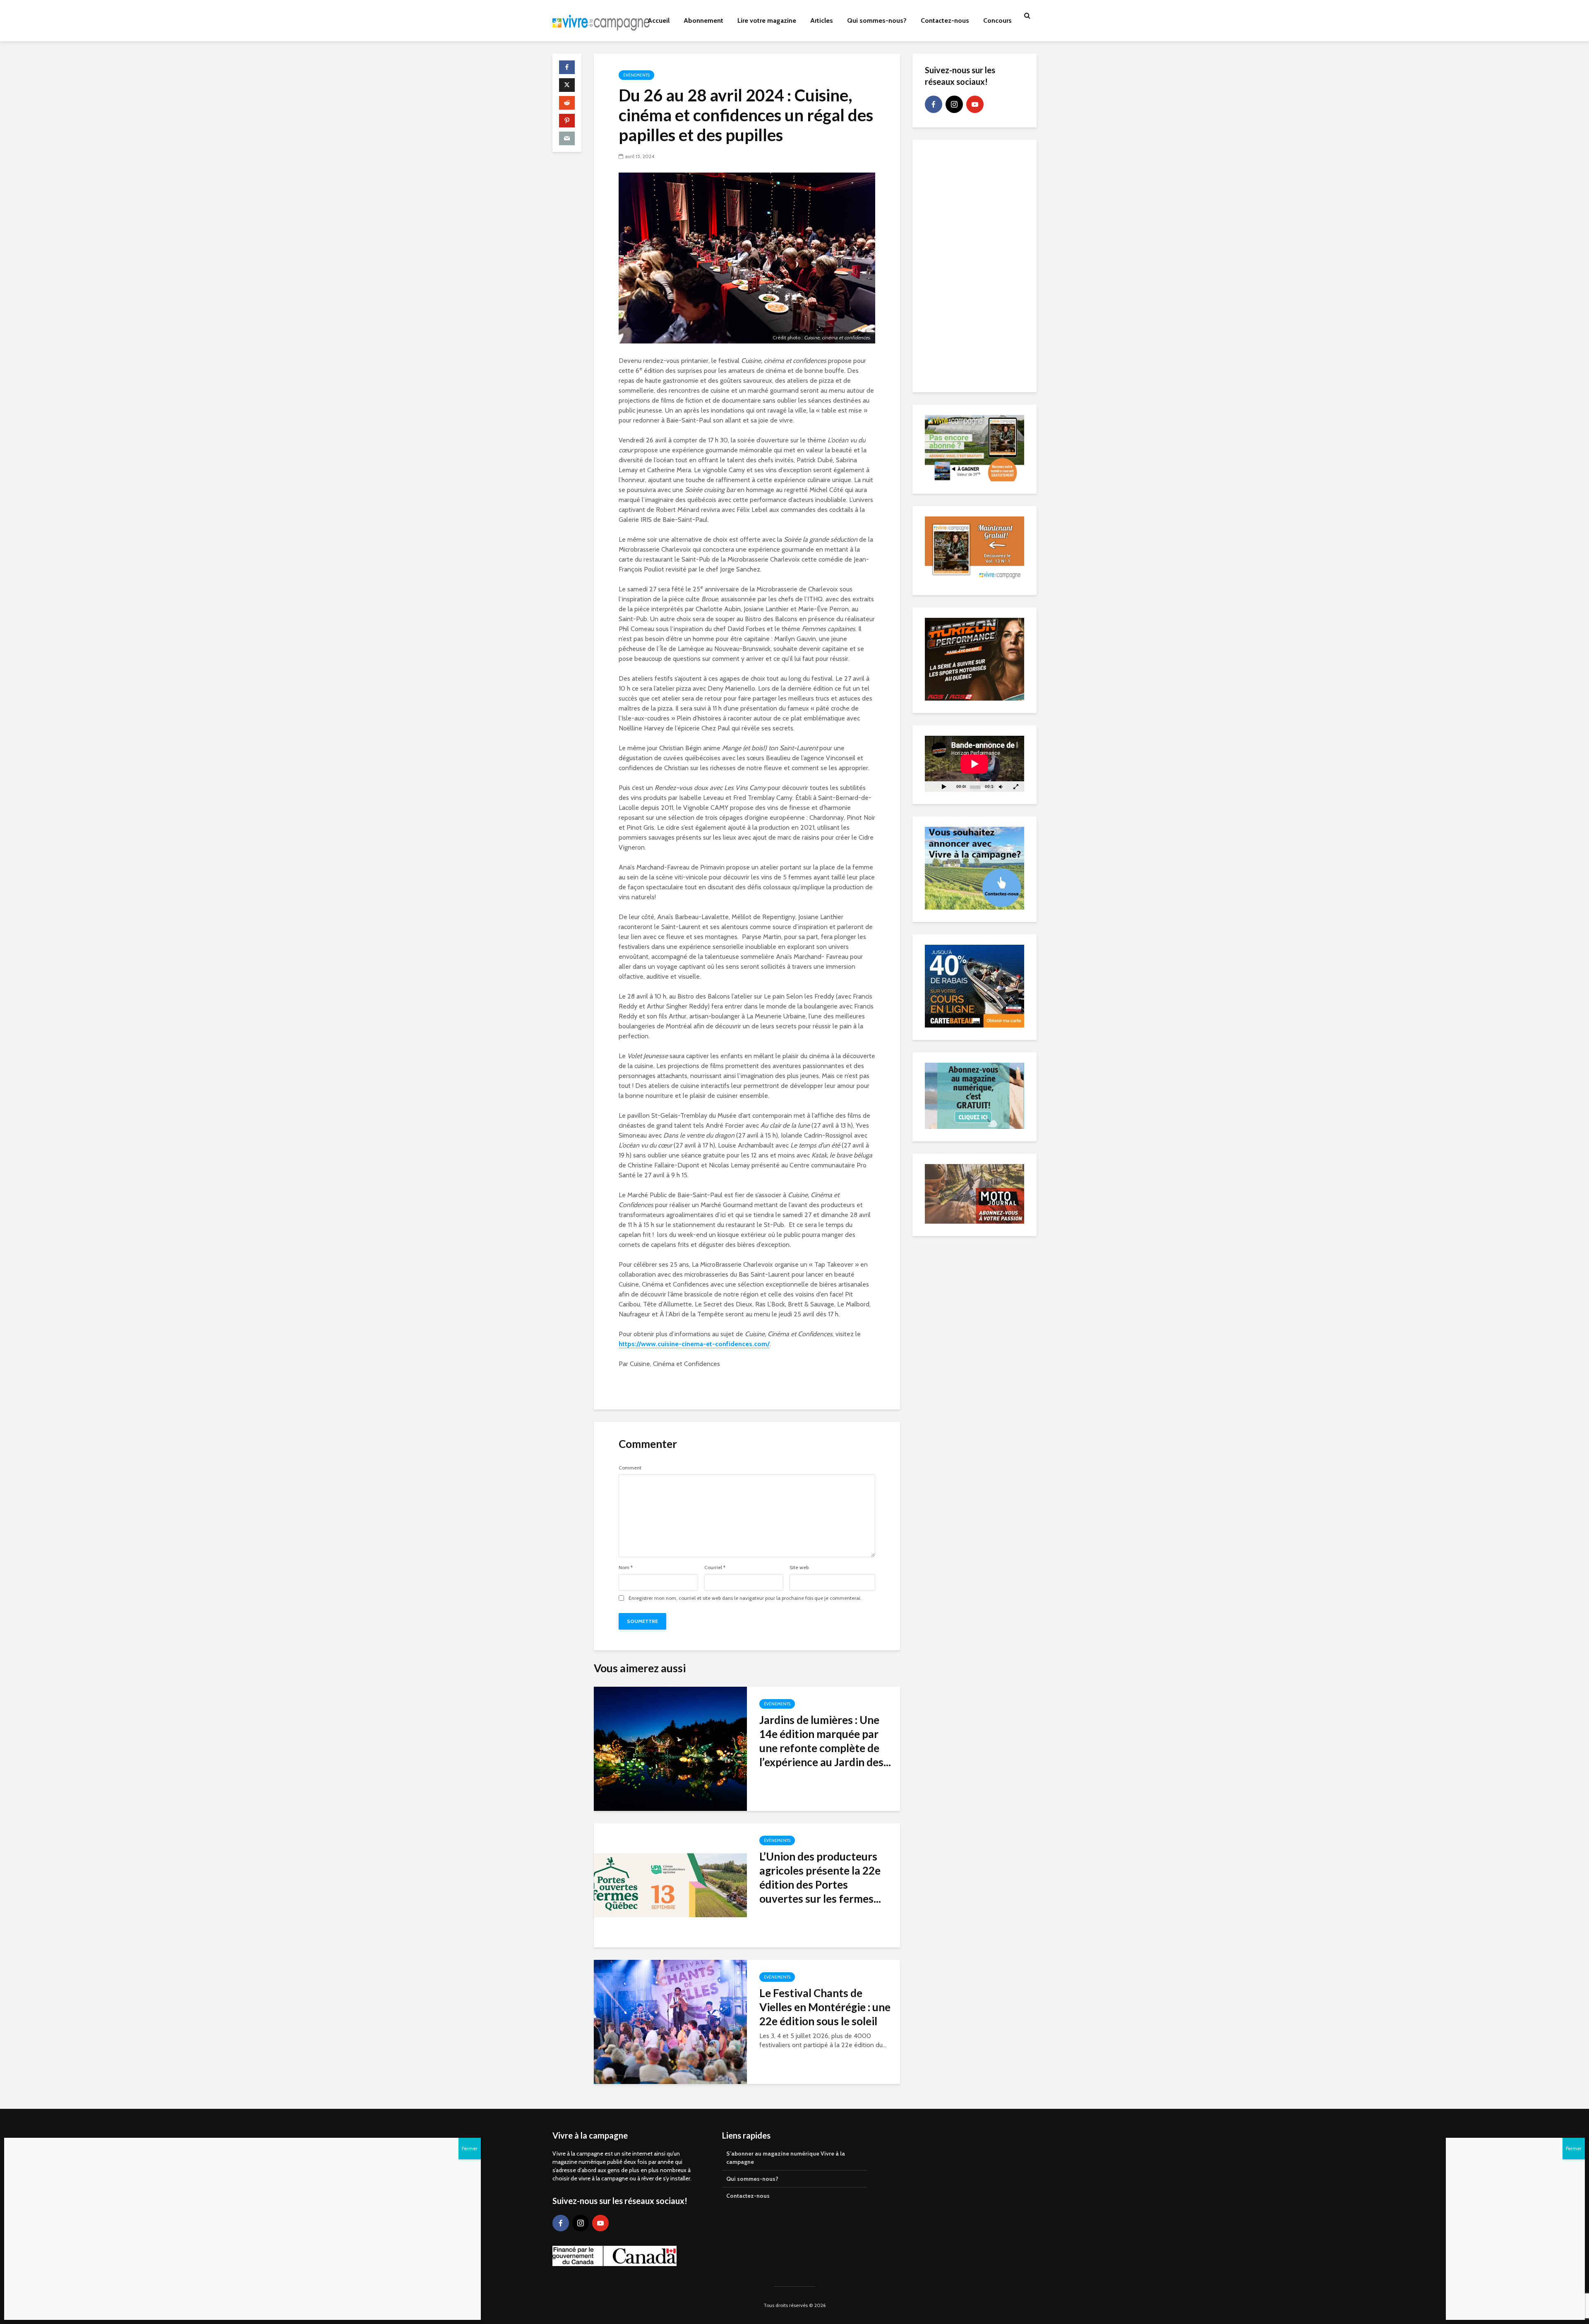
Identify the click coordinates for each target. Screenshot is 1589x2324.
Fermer (1574, 2148)
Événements (636, 75)
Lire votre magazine (767, 20)
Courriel (715, 1568)
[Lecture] (944, 786)
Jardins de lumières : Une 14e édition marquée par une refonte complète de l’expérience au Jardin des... (825, 1741)
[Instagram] (954, 104)
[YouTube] (975, 104)
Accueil (659, 20)
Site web (799, 1568)
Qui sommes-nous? (877, 20)
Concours (997, 20)
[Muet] (1001, 786)
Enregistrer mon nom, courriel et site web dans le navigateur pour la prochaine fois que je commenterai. (745, 1598)
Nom (626, 1568)
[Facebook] (934, 104)
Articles (822, 20)
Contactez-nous (945, 20)
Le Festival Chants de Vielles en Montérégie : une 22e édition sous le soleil (825, 2007)
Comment (630, 1468)
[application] (975, 764)
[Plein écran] (1016, 786)
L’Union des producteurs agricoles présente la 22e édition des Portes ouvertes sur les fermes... (820, 1877)
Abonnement (703, 20)
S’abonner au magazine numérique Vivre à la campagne (786, 2158)
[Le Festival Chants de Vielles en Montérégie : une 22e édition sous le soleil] (670, 2021)
